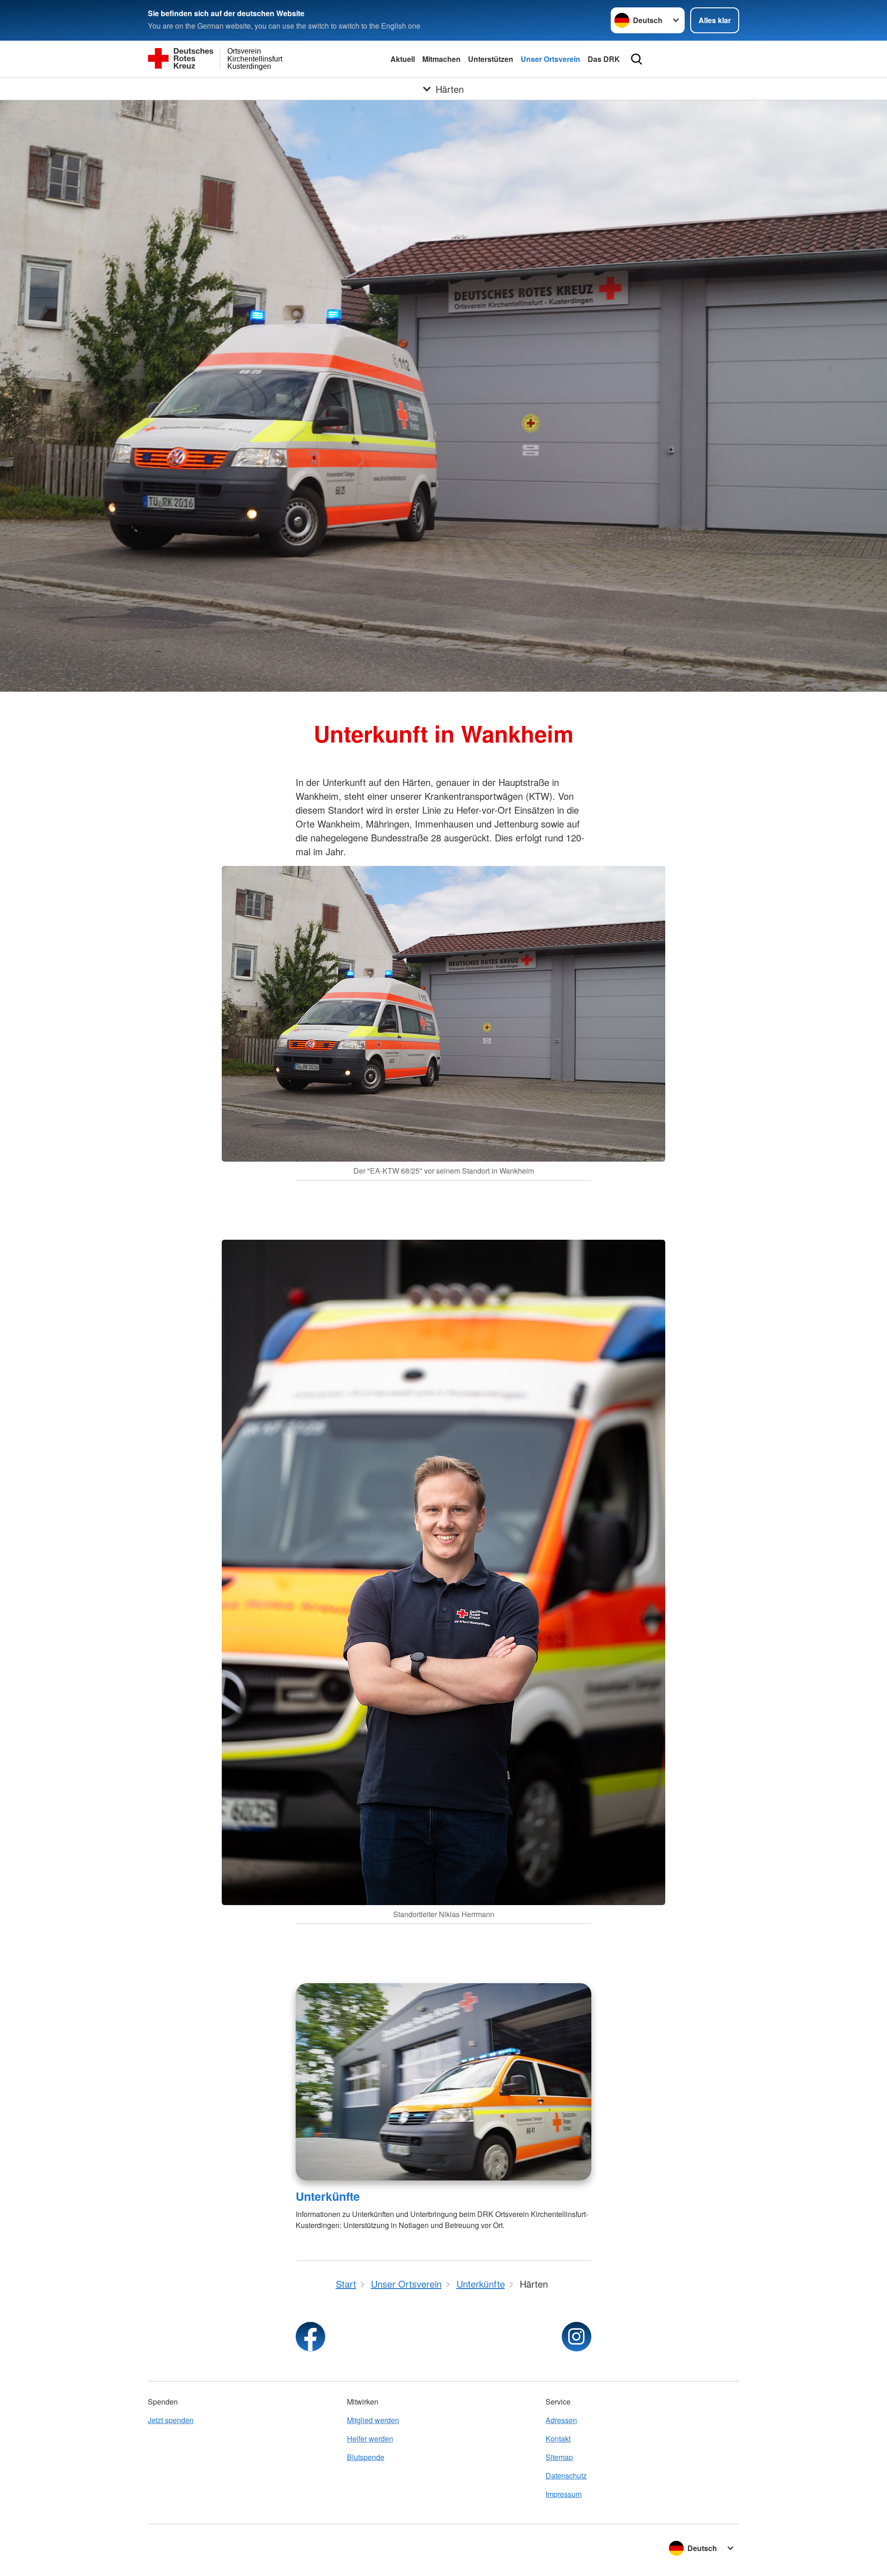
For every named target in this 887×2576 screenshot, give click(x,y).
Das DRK (604, 59)
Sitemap (559, 2457)
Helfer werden (370, 2439)
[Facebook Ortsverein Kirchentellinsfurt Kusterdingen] (310, 2337)
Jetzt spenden (171, 2420)
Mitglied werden (373, 2420)
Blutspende (366, 2457)
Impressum (564, 2494)
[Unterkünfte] (443, 2082)
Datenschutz (566, 2476)
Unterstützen (491, 59)
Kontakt (558, 2439)
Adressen (561, 2420)
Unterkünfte (328, 2196)
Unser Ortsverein (550, 59)
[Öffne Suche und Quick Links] (637, 59)
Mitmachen (441, 59)
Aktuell (403, 59)
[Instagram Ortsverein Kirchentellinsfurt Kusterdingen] (577, 2337)
